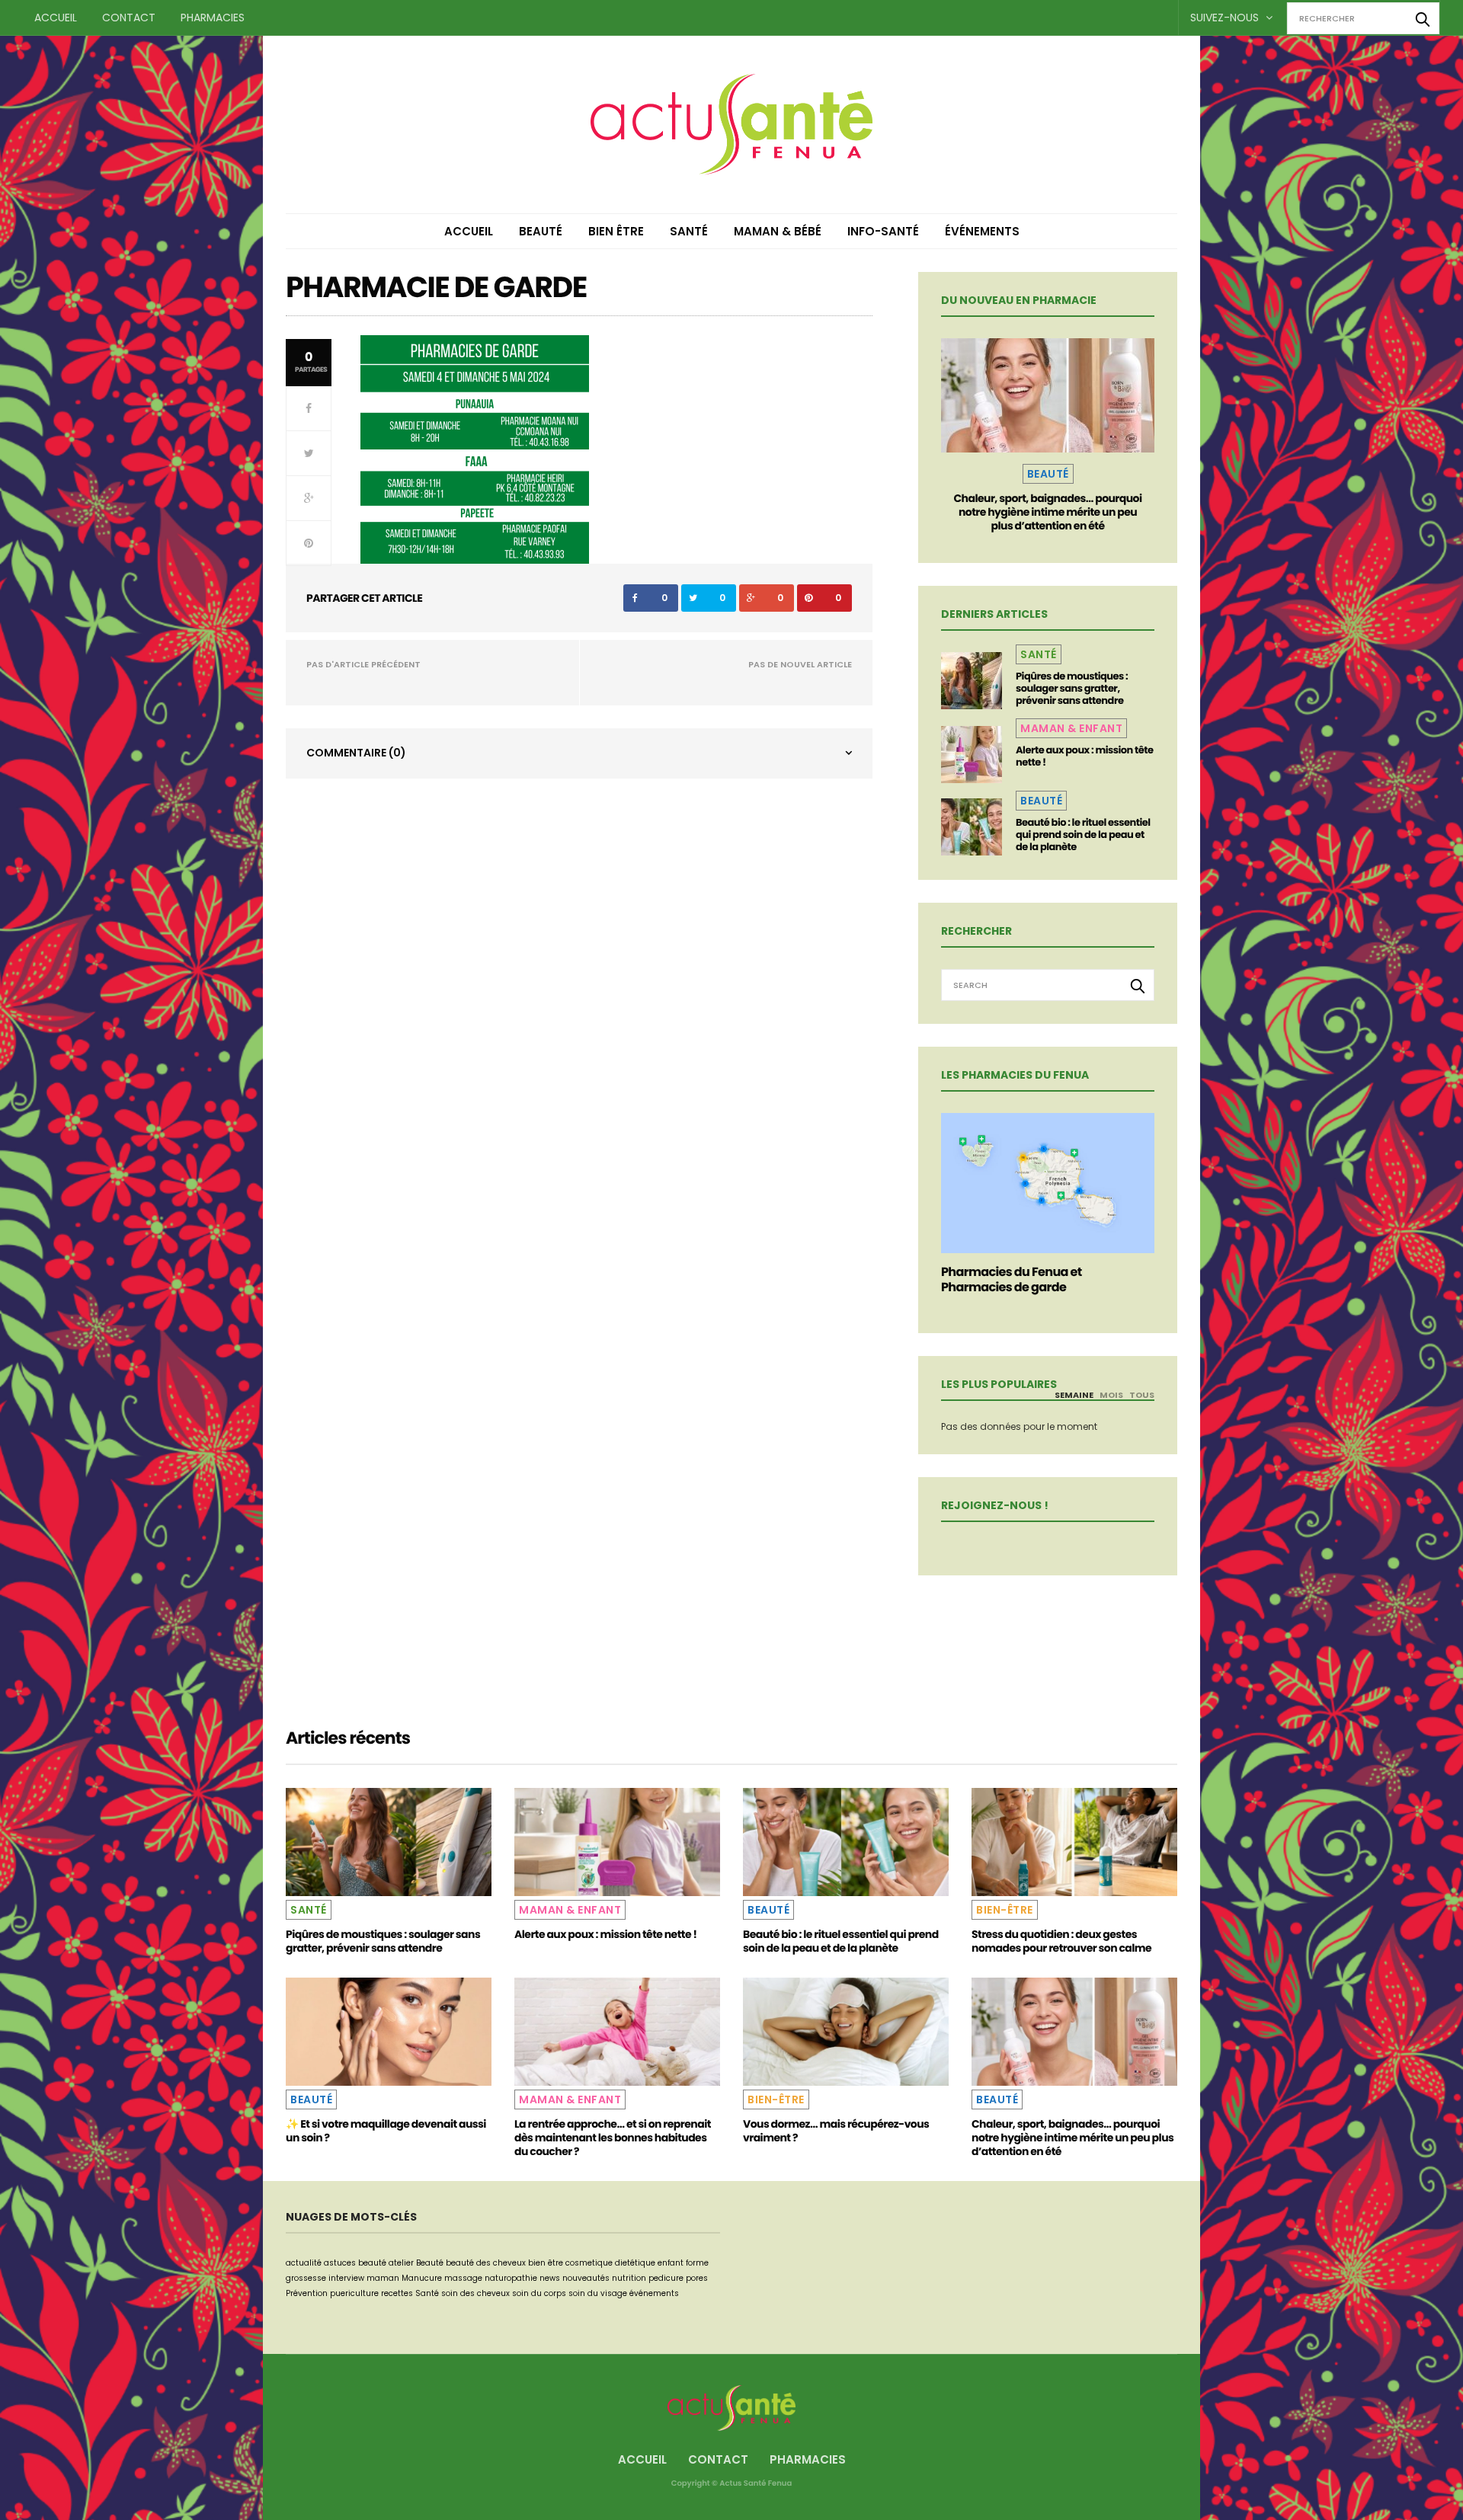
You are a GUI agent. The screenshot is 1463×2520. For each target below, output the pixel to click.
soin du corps (539, 2293)
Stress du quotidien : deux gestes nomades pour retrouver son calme (1061, 1941)
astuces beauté (355, 2263)
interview (346, 2278)
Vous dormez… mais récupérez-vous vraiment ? (836, 2131)
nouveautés (586, 2278)
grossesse (306, 2278)
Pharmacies (213, 18)
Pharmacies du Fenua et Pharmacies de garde (1012, 1279)
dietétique (635, 2263)
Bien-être (1005, 1910)
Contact (129, 18)
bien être (546, 2263)
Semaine (1074, 1395)
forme (697, 2263)
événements (654, 2293)
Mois (1111, 1395)
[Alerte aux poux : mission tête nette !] (972, 755)
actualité (304, 2263)
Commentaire (356, 753)
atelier (401, 2263)
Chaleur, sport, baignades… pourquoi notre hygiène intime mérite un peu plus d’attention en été (1047, 512)
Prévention (307, 2293)
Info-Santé (883, 231)
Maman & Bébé (778, 231)
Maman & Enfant (1071, 728)
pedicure (666, 2278)
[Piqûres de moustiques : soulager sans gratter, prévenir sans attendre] (972, 681)
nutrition (629, 2278)
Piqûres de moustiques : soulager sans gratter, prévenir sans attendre (1072, 688)
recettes (397, 2293)
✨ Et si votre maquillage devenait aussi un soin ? (386, 2131)
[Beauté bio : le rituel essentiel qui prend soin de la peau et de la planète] (972, 827)
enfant (671, 2263)
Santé (689, 231)
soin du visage (598, 2293)
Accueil (56, 18)
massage (463, 2278)
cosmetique (589, 2263)
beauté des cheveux (486, 2263)
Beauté (541, 231)
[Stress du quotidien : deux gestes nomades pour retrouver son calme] (1074, 1842)
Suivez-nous (1226, 18)
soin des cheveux (475, 2293)
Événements (982, 231)
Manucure (422, 2278)
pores (697, 2278)
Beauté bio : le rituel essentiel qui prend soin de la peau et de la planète (1083, 835)
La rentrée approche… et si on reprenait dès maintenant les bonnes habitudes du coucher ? (613, 2138)
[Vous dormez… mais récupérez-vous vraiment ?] (846, 2032)
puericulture (354, 2293)
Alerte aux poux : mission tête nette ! (1084, 756)
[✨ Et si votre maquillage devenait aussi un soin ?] (389, 2032)
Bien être (616, 231)
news (550, 2278)
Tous (1142, 1395)
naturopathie (511, 2278)
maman (383, 2278)
